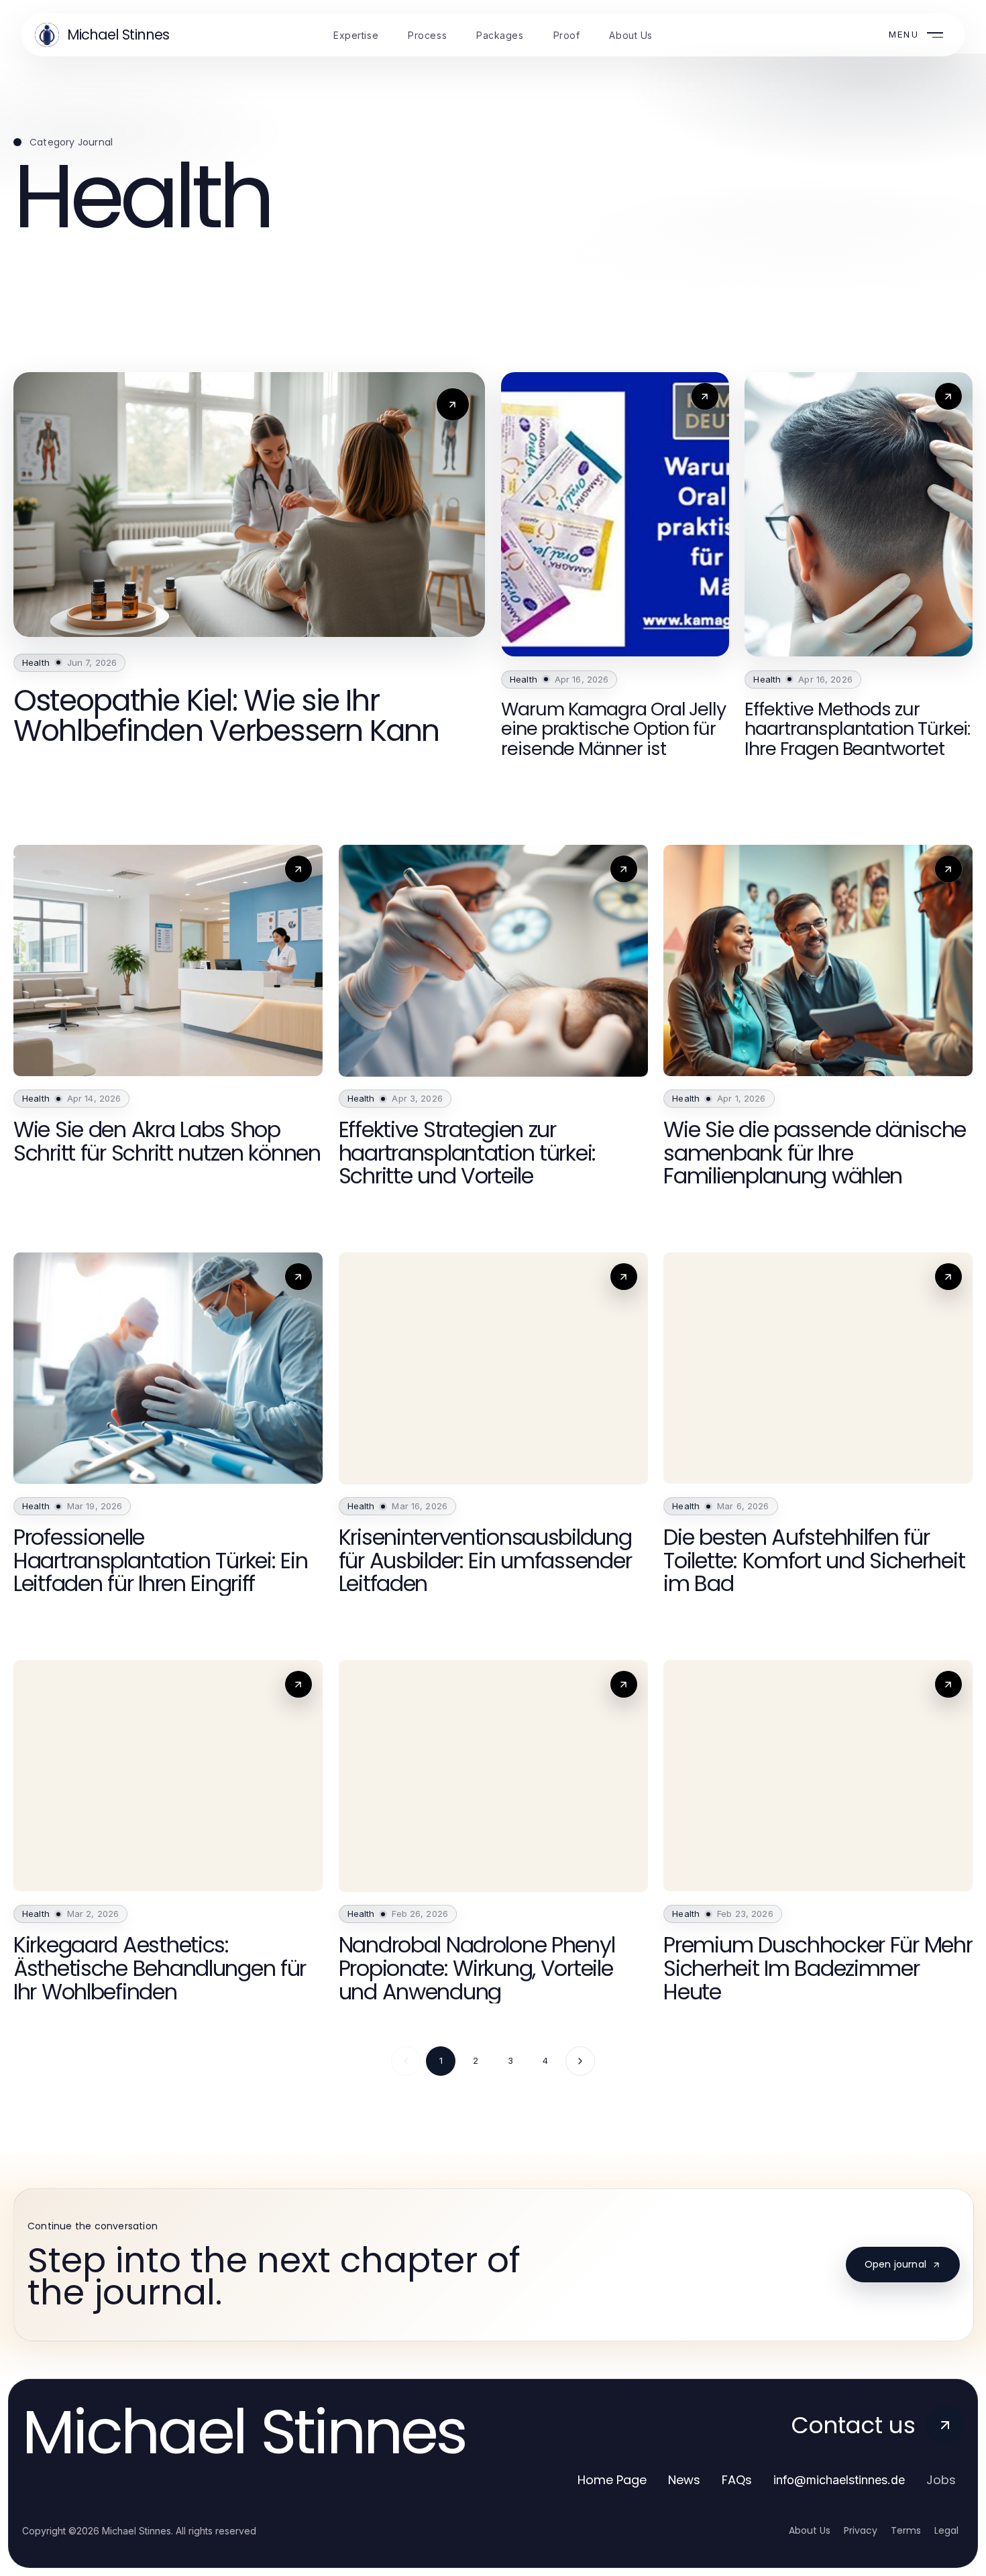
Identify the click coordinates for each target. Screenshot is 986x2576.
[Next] (580, 2061)
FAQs (737, 2480)
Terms (906, 2530)
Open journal (895, 2264)
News (684, 2480)
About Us (810, 2530)
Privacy (861, 2530)
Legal (946, 2530)
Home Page (612, 2480)
